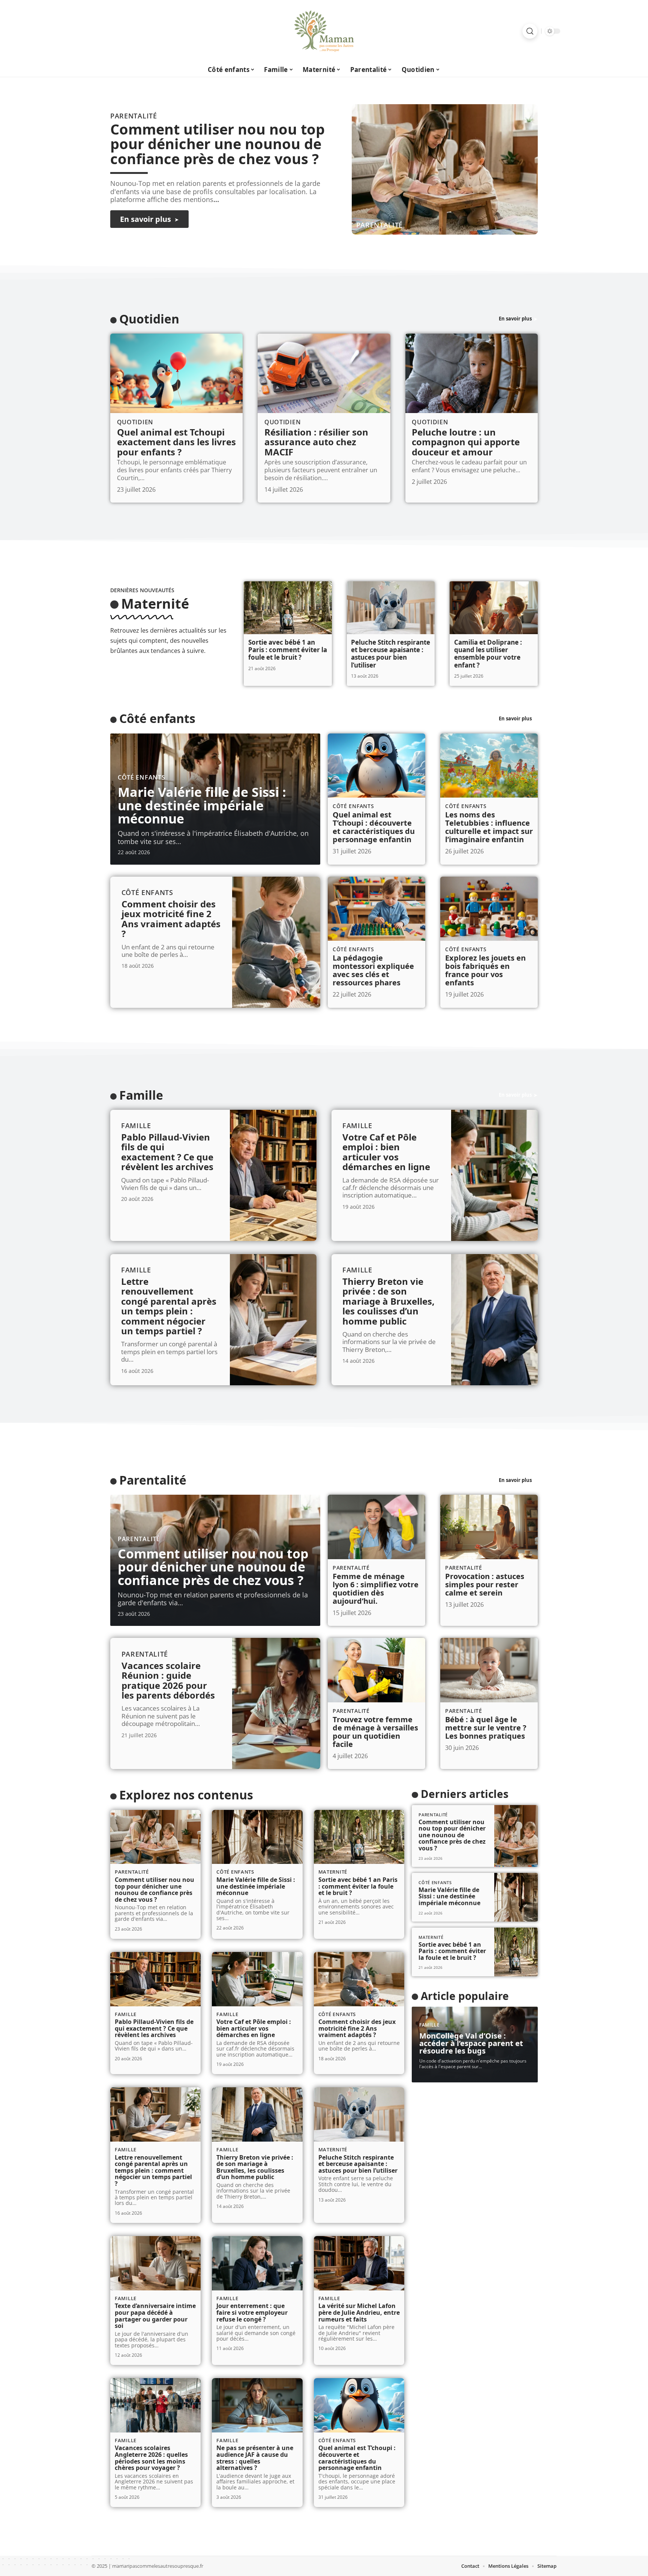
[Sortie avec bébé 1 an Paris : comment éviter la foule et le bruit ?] (288, 608)
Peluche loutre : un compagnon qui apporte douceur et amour (466, 442)
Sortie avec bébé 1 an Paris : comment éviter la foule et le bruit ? (288, 650)
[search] (530, 31)
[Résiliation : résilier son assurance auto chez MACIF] (324, 373)
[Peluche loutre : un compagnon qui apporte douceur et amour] (472, 373)
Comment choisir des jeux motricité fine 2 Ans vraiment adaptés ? (171, 919)
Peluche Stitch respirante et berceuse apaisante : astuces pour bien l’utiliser (391, 654)
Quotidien (149, 319)
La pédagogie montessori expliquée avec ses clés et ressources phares (373, 970)
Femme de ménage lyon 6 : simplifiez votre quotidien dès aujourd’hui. (376, 1589)
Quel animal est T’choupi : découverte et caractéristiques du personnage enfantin (374, 827)
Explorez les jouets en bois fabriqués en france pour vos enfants (485, 970)
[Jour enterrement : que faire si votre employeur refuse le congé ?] (257, 2263)
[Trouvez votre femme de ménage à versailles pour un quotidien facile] (376, 1670)
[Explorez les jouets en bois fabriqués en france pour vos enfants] (489, 909)
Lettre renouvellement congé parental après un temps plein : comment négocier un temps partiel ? (169, 1306)
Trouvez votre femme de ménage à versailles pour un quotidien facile (375, 1732)
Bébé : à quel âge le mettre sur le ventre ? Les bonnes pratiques (486, 1728)
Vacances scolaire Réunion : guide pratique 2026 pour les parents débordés (168, 1680)
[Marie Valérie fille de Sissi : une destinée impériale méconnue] (257, 1837)
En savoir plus (515, 319)
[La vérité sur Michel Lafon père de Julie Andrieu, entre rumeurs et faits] (359, 2263)
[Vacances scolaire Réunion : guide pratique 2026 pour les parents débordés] (276, 1703)
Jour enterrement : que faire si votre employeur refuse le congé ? (252, 2312)
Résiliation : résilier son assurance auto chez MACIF (316, 442)
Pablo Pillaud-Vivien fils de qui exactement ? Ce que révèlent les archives (167, 1152)
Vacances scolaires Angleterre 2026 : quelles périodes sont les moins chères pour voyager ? (151, 2458)
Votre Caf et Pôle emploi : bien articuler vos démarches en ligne (386, 1152)
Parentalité (380, 225)
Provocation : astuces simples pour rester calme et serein (485, 1584)
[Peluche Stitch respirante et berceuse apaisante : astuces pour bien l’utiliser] (391, 608)
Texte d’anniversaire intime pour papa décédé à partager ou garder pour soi (155, 2316)
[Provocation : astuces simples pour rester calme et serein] (489, 1527)
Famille (141, 1095)
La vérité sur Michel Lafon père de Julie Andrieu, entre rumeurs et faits (359, 2312)
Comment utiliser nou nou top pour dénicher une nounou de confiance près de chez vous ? (217, 144)
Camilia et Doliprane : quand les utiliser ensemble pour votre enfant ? (488, 654)
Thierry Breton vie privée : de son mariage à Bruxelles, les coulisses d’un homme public (388, 1301)
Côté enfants (157, 718)
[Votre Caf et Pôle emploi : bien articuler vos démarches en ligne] (494, 1175)
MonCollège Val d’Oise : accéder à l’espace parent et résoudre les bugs (471, 2043)
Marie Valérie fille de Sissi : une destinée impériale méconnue (202, 805)
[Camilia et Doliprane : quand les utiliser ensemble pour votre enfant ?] (494, 608)
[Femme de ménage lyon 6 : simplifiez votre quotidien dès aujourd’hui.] (376, 1527)
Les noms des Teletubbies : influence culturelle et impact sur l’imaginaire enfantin (489, 827)
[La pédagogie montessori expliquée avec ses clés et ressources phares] (376, 909)
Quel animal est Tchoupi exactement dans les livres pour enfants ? (176, 442)
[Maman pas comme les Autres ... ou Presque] (324, 31)
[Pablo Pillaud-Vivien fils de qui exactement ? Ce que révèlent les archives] (273, 1175)
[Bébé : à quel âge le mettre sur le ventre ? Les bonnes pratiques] (489, 1670)
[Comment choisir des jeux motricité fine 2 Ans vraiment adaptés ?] (276, 942)
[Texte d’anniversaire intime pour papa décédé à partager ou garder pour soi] (155, 2263)
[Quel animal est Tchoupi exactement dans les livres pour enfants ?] (176, 373)
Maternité (155, 604)
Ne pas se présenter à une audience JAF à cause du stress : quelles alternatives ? (255, 2458)
